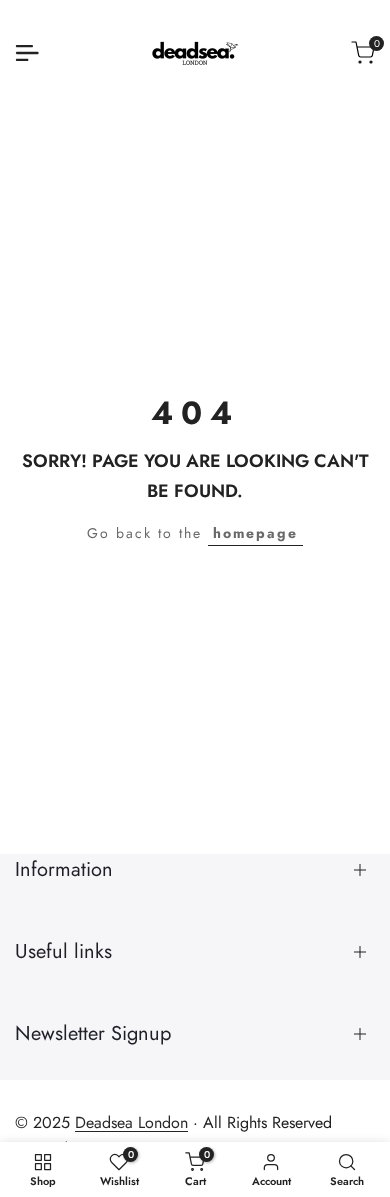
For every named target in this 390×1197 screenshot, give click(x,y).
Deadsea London (131, 1122)
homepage (255, 533)
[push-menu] (27, 53)
